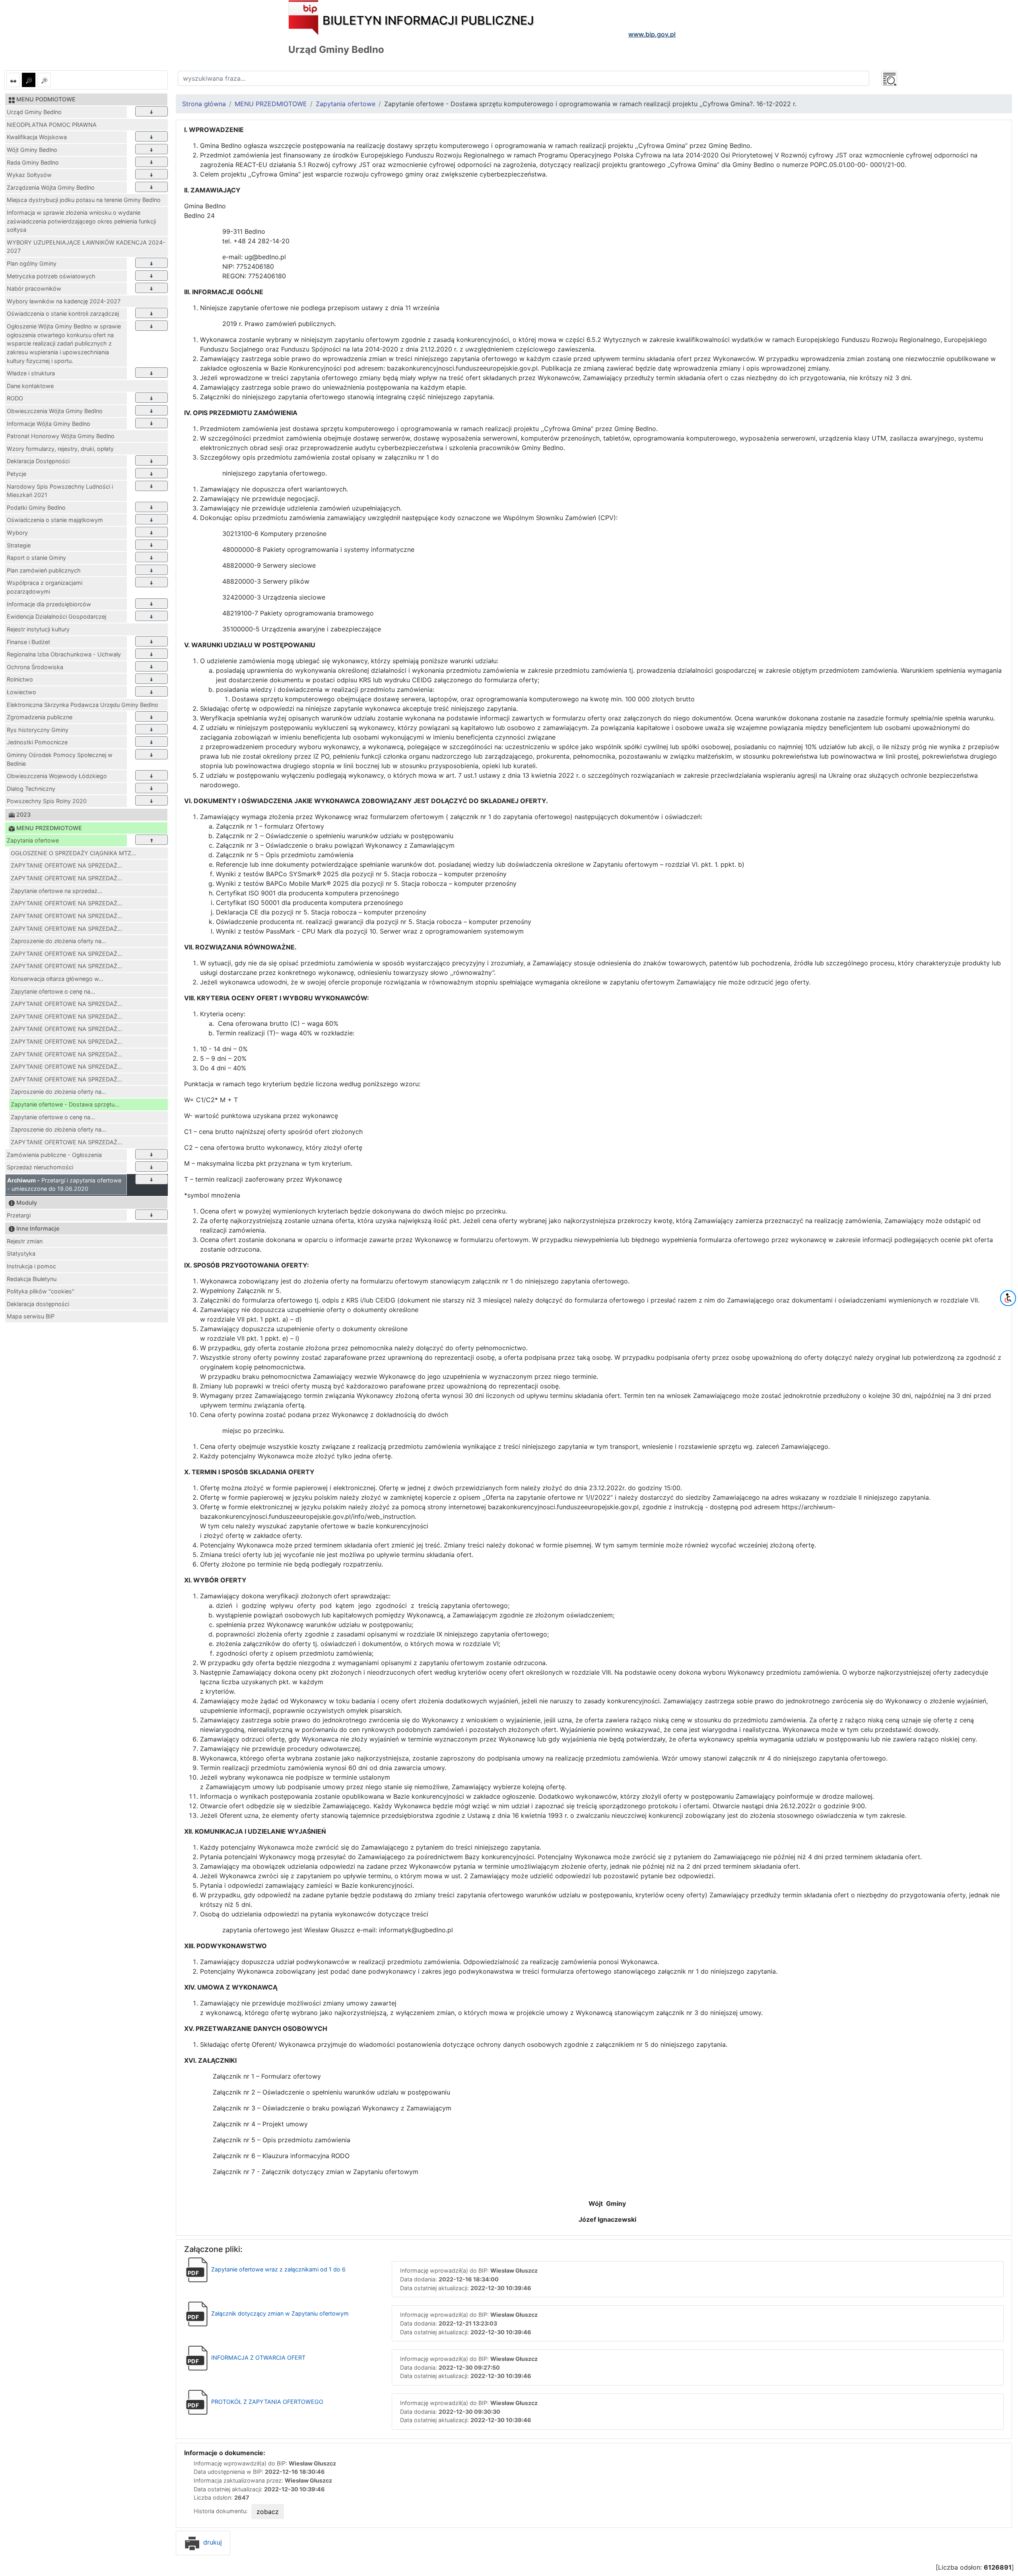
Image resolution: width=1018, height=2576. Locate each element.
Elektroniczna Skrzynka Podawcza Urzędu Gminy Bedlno (83, 705)
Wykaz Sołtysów (29, 175)
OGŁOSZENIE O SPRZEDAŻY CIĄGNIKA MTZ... (73, 853)
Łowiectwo (21, 692)
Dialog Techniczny (31, 789)
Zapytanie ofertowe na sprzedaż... (56, 891)
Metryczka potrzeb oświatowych (51, 276)
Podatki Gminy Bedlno (36, 508)
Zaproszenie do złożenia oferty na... (58, 941)
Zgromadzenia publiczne (40, 717)
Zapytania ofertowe (33, 840)
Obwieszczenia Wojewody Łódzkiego (57, 776)
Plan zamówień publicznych (44, 570)
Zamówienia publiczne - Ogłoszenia (54, 1155)
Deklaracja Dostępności (38, 461)
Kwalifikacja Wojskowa (37, 137)
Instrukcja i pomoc (31, 1266)
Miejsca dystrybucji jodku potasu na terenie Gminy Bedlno (84, 200)
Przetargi (19, 1215)
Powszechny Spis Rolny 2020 (47, 801)
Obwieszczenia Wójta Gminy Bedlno (55, 411)
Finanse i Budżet (28, 642)
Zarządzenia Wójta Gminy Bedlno (51, 187)
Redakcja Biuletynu (32, 1279)
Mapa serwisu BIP (31, 1316)
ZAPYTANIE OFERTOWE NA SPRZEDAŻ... (66, 865)
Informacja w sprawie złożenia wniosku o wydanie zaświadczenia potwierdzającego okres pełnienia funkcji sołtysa (81, 221)
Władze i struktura (31, 373)
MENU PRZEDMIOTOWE (271, 104)
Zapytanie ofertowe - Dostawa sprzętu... (65, 1104)
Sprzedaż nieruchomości (40, 1167)
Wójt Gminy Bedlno (32, 150)
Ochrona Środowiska (35, 667)
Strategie (19, 545)
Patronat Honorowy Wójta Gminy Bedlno (61, 436)
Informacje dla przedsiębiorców (49, 604)
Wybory (17, 533)
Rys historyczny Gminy (38, 730)
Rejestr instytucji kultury (38, 629)
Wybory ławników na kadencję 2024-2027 (64, 301)
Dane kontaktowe (30, 386)
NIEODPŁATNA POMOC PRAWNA (52, 125)
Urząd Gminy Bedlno (34, 112)
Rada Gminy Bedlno (33, 162)
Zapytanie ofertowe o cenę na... (53, 991)
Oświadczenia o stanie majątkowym (55, 520)
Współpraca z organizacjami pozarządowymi (45, 587)
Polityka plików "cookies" (41, 1291)
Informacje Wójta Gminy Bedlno (49, 424)
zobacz (268, 2512)
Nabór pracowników (34, 288)
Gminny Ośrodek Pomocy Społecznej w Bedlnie (60, 759)
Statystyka (21, 1253)
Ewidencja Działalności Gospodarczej (56, 616)
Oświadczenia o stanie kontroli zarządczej (63, 314)
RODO (15, 398)
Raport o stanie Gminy (36, 558)
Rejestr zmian (25, 1241)
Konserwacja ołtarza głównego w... (57, 979)
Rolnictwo (20, 679)
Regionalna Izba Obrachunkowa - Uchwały (64, 654)
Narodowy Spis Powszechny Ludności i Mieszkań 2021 (60, 491)
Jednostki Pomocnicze (37, 742)
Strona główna (204, 104)
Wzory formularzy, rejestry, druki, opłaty (60, 449)
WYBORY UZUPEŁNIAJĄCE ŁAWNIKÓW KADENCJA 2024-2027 (86, 247)
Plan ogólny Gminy (32, 263)
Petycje (17, 474)
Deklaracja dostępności (38, 1304)
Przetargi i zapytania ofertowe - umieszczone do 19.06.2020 (64, 1185)
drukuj (212, 2542)
